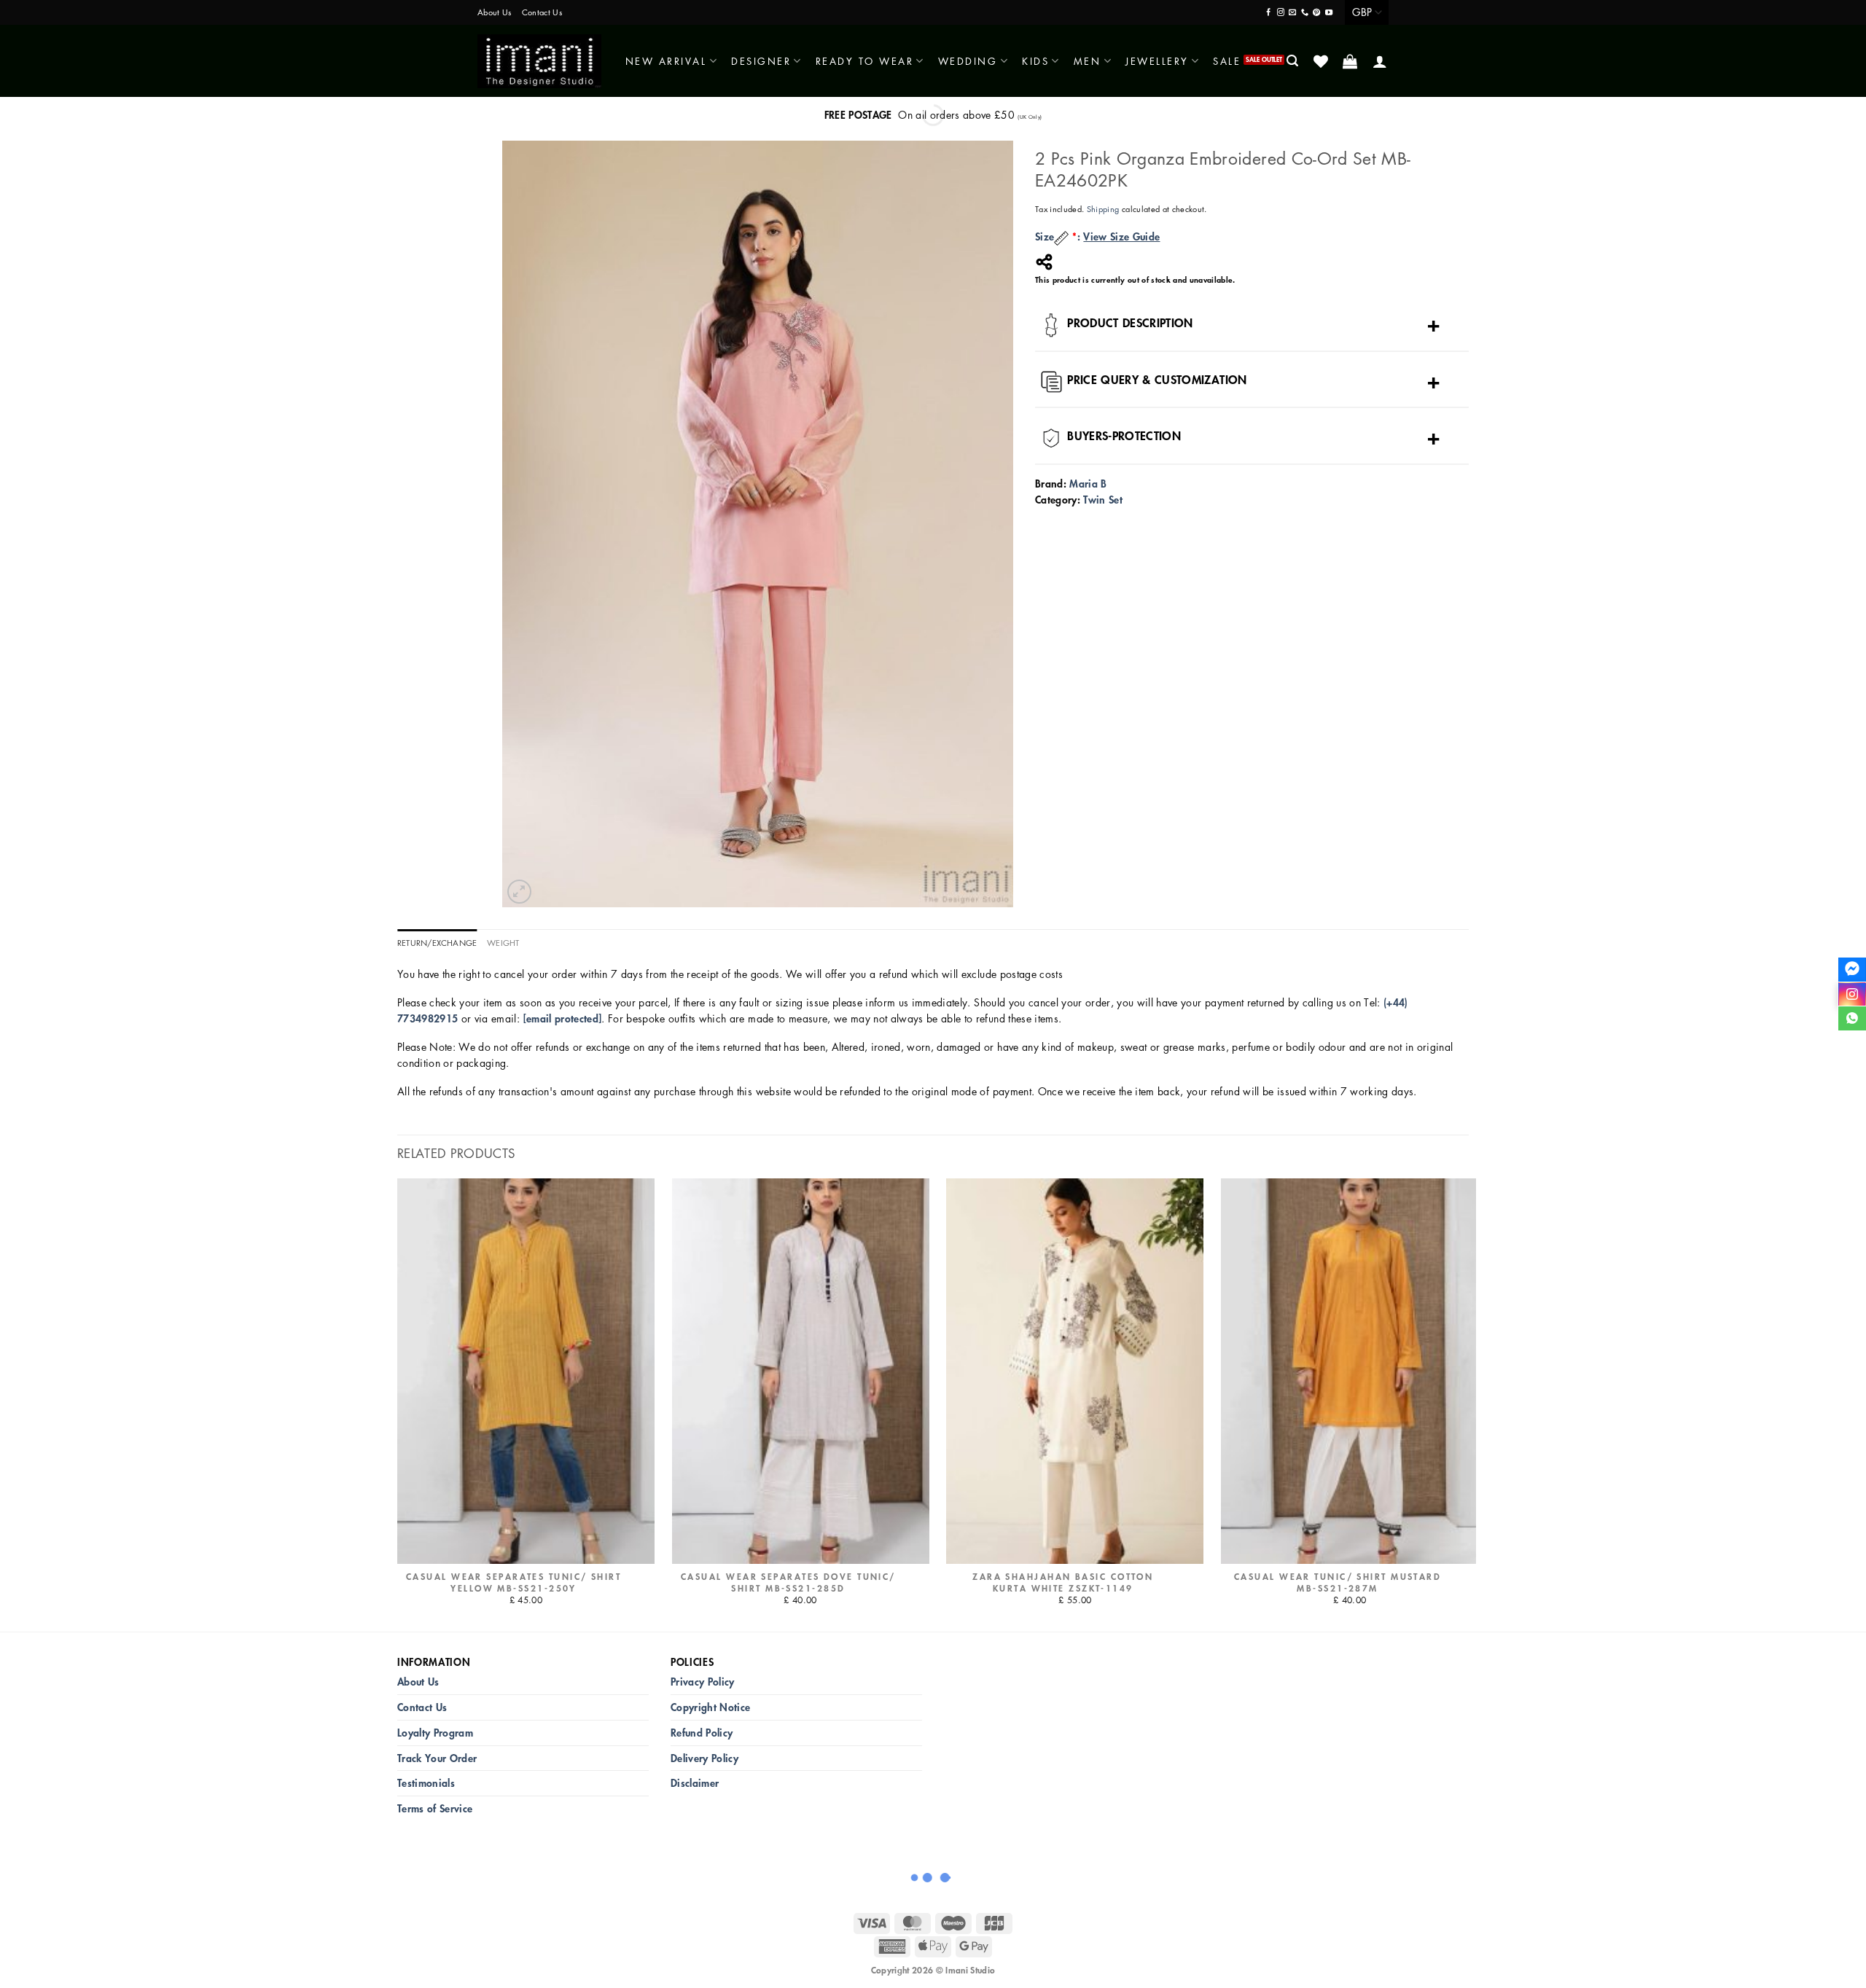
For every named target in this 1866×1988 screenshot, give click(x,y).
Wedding (968, 61)
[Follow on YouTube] (1329, 13)
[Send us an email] (1292, 13)
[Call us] (1305, 13)
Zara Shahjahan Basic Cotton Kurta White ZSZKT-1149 (1063, 1583)
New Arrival (666, 61)
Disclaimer (695, 1783)
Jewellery (1157, 61)
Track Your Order (437, 1758)
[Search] (1293, 61)
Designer (761, 61)
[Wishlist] (1322, 61)
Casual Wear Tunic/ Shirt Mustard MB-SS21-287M (1338, 1583)
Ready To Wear (865, 61)
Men (1088, 61)
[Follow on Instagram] (1281, 13)
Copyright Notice (710, 1707)
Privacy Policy (703, 1682)
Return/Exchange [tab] (437, 943)
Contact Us (542, 12)
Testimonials (426, 1783)
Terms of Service (435, 1808)
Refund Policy (702, 1733)
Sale (1227, 61)
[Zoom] (519, 892)
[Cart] (1351, 61)
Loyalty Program (435, 1733)
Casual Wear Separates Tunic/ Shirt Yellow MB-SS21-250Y (514, 1583)
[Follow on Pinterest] (1316, 13)
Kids (1035, 61)
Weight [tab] (503, 943)
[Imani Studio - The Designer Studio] (539, 61)
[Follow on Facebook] (1268, 13)
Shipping (1103, 209)
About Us (495, 12)
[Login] (1381, 61)
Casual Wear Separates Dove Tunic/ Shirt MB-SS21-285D (788, 1583)
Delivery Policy (704, 1758)
